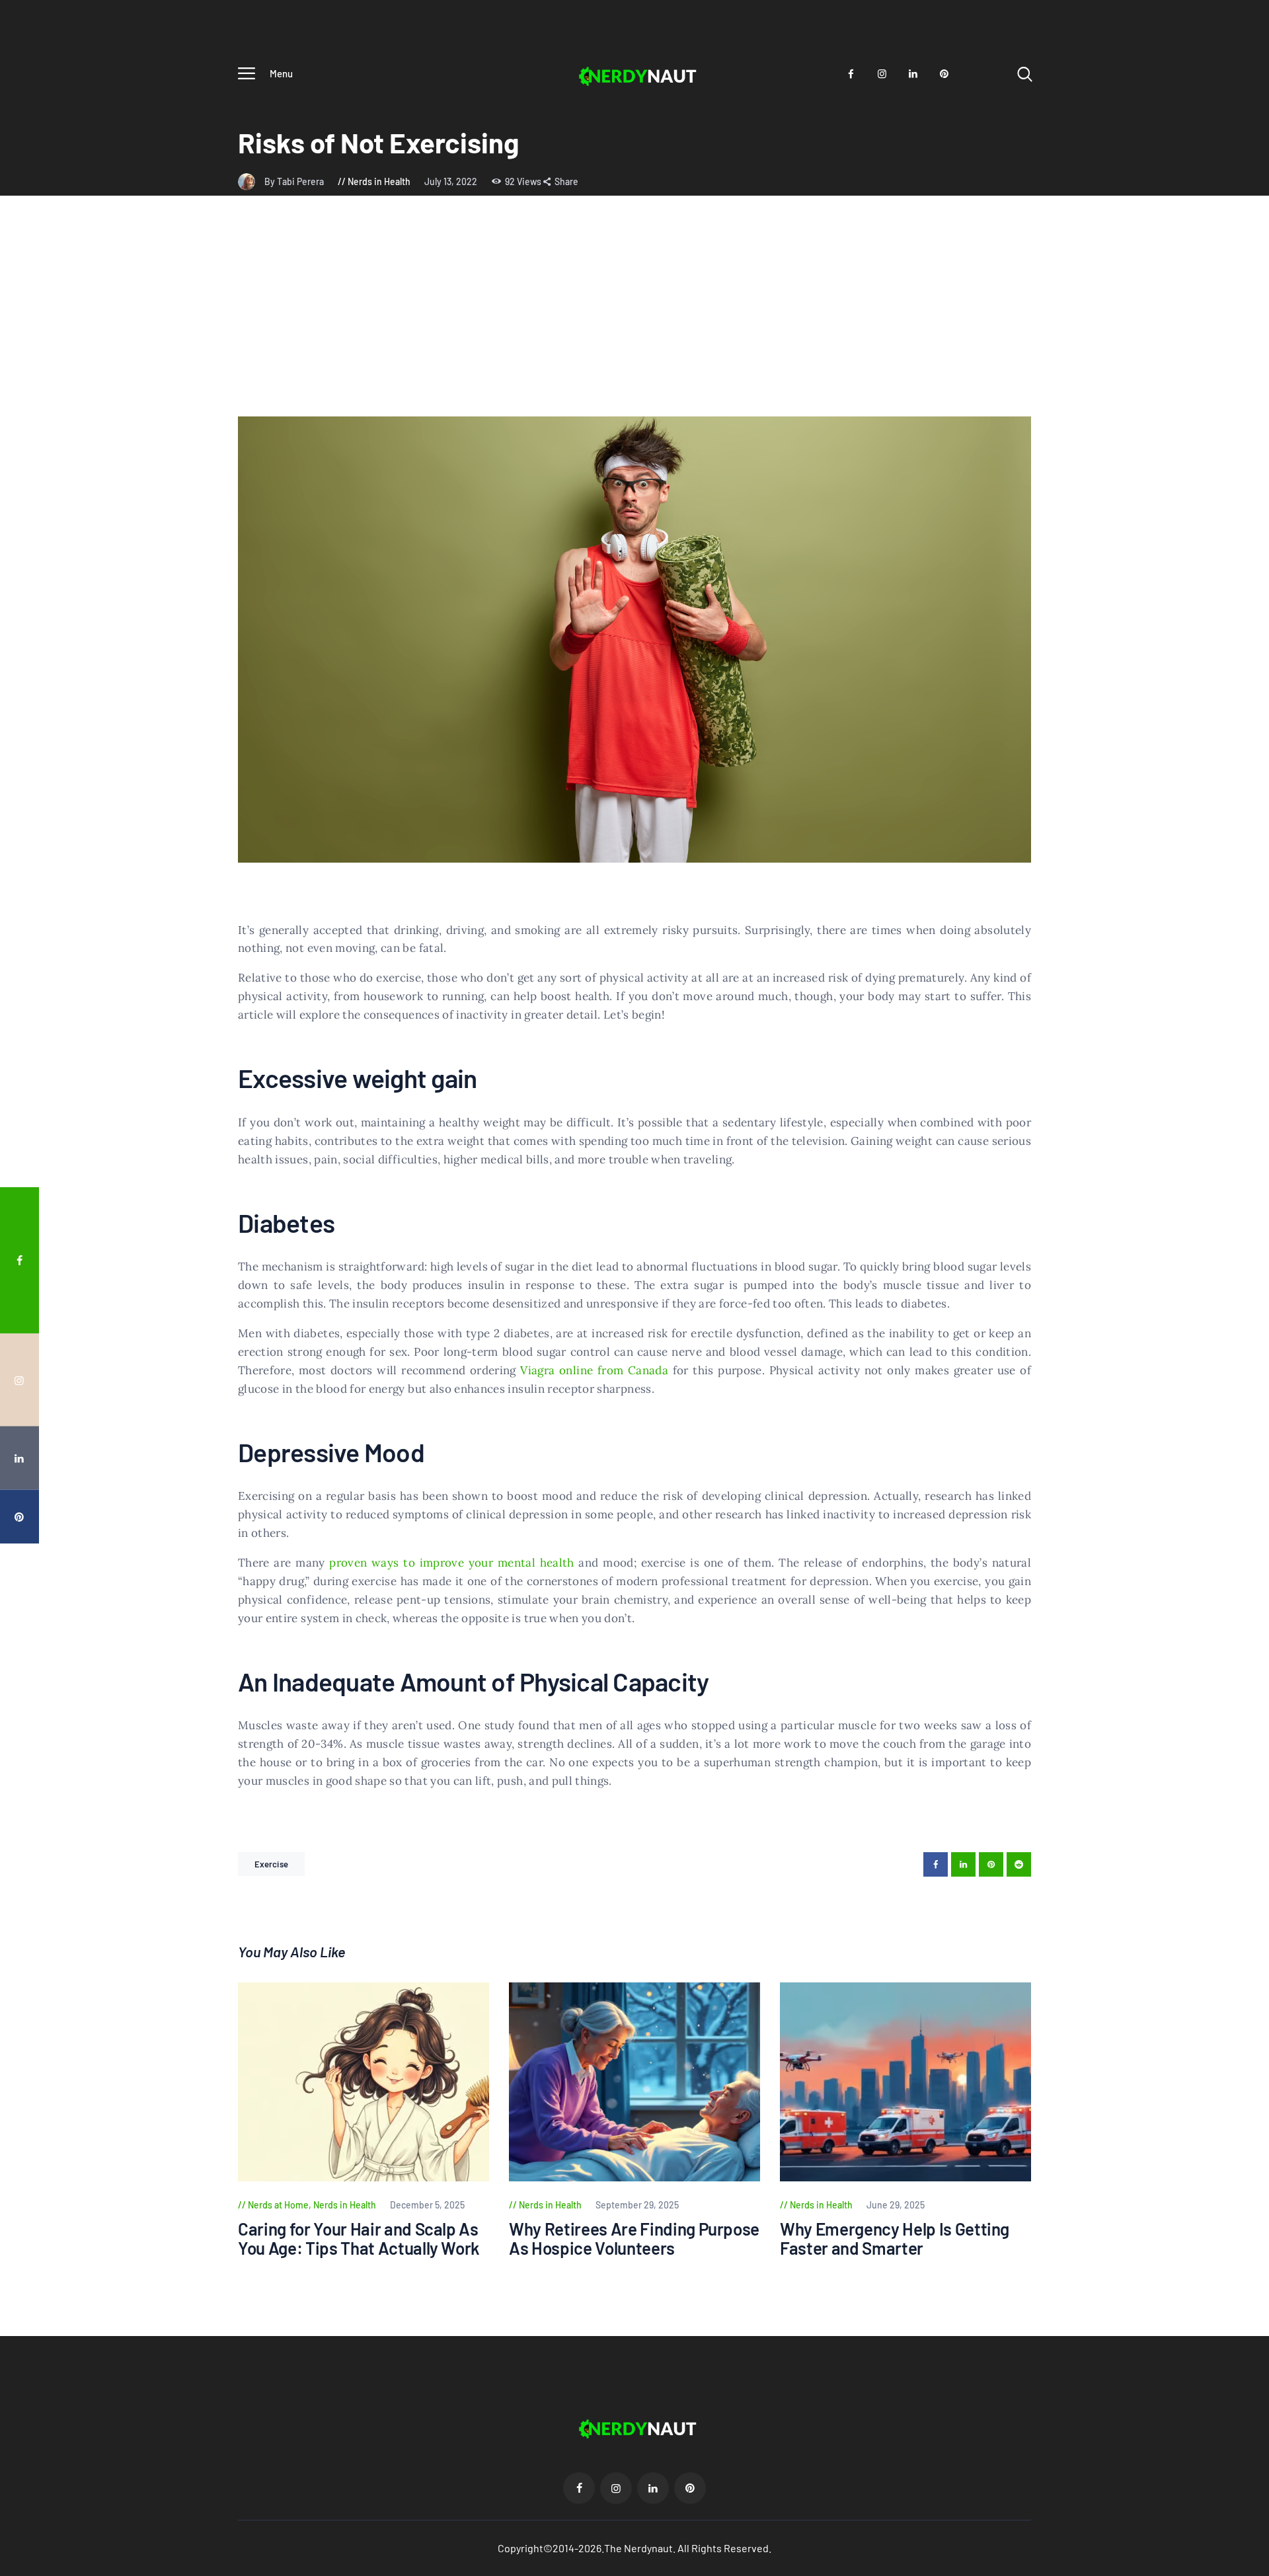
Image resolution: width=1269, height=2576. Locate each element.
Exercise (271, 1864)
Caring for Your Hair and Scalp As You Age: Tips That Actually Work (359, 2239)
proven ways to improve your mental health (451, 1563)
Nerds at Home (278, 2205)
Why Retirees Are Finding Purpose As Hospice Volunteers (634, 2239)
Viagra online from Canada (594, 1370)
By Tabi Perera (295, 181)
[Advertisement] (634, 317)
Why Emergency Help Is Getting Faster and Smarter (895, 2239)
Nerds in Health (379, 181)
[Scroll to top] (1234, 1390)
